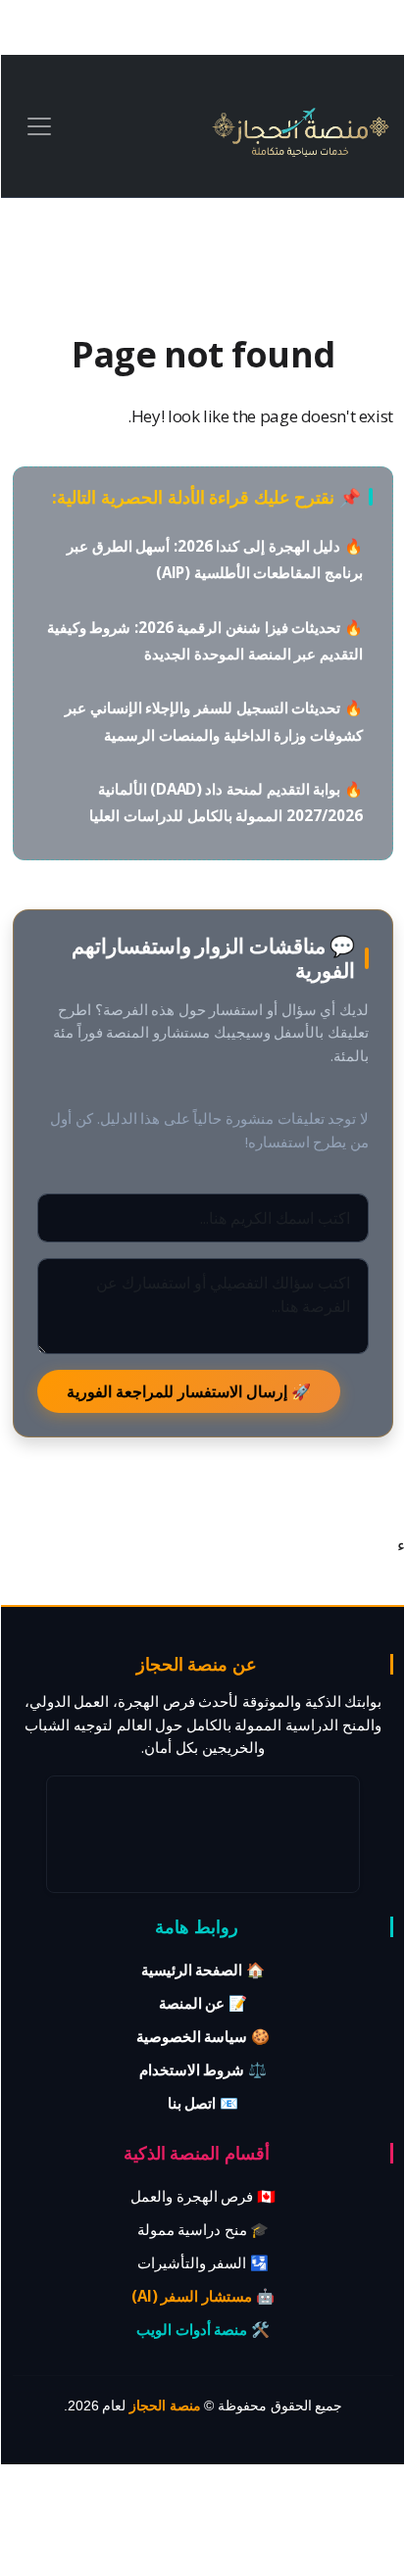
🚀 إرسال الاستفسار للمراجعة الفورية (189, 1391)
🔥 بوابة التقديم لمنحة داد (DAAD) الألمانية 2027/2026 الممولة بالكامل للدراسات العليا (226, 802)
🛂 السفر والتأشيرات (203, 2262)
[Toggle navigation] (39, 126)
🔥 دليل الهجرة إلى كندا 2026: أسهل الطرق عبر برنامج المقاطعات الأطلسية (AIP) (215, 559)
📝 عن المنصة (203, 2003)
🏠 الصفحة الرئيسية (203, 1969)
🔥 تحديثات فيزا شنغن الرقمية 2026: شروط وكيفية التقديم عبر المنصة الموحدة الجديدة (205, 640)
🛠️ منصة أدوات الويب (203, 2329)
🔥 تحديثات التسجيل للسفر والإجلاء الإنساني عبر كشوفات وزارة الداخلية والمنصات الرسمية (214, 721)
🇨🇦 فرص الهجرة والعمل (203, 2196)
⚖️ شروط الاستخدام (203, 2069)
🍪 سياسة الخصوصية (203, 2036)
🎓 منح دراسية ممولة (203, 2229)
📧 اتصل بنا (203, 2103)
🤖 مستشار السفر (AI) (202, 2296)
